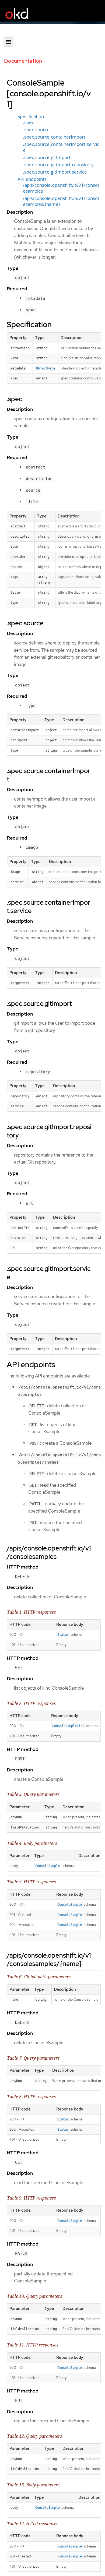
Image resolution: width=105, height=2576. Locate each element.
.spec (28, 122)
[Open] (8, 42)
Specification (31, 117)
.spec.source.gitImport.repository (58, 165)
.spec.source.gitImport (47, 157)
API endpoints (32, 179)
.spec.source (36, 130)
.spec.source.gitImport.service (55, 172)
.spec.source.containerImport (54, 137)
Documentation (23, 61)
